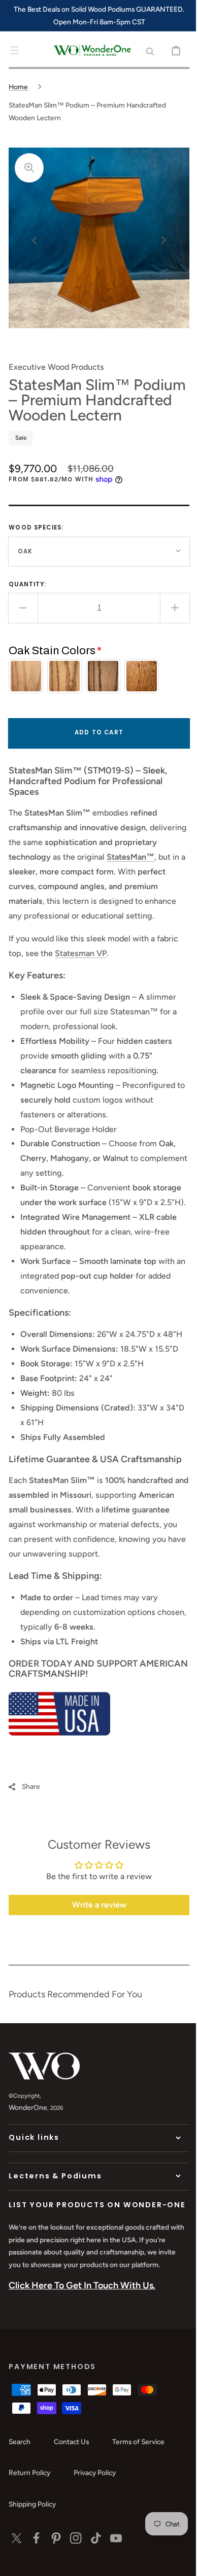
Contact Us (71, 2519)
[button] (14, 50)
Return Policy (29, 2551)
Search (20, 2519)
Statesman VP (81, 983)
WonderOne (28, 2177)
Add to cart (95, 748)
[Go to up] (175, 2561)
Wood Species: (36, 543)
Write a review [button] (95, 1975)
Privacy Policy (95, 2551)
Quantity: (27, 599)
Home (18, 87)
